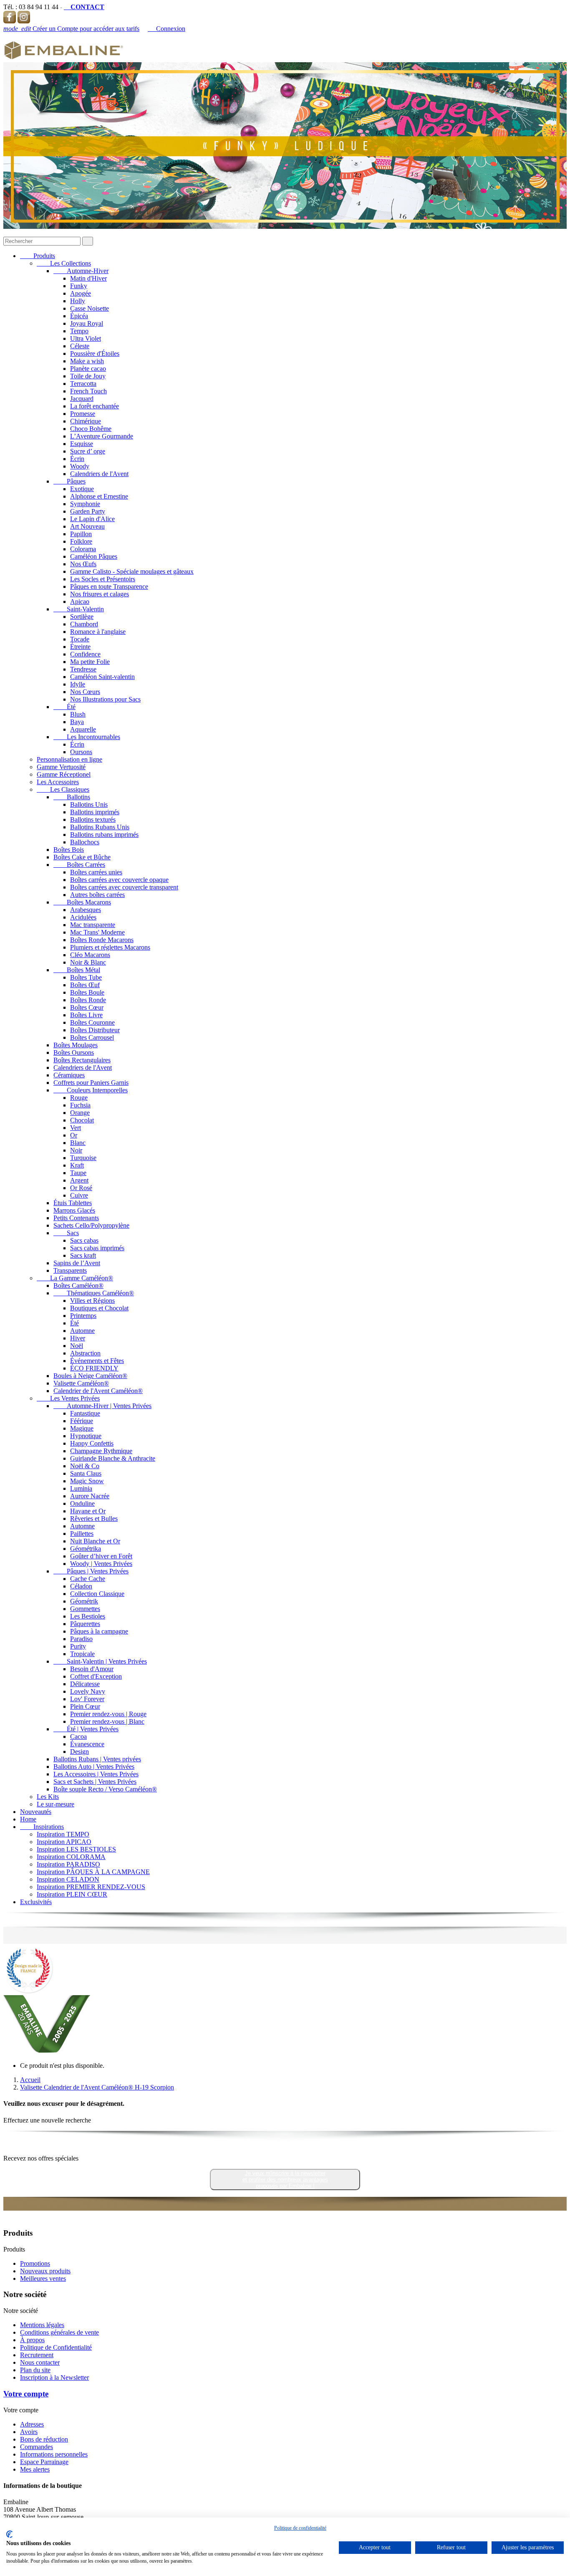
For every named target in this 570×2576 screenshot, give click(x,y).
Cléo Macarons (90, 955)
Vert (76, 1128)
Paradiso (81, 1639)
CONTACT (84, 7)
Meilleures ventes (43, 2278)
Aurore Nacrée (90, 1496)
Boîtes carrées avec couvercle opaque (119, 880)
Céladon (81, 1586)
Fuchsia (80, 1105)
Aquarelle (83, 729)
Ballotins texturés (93, 819)
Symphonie (85, 504)
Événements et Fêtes (97, 1361)
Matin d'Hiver (88, 278)
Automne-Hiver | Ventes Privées (102, 1406)
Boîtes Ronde (88, 1000)
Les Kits (48, 1797)
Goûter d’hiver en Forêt (101, 1556)
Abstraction (85, 1353)
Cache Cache (88, 1579)
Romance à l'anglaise (98, 632)
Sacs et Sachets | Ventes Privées (95, 1782)
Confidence (85, 654)
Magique (82, 1428)
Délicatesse (85, 1684)
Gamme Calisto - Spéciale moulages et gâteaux (132, 571)
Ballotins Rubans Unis (100, 827)
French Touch (88, 391)
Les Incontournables (87, 737)
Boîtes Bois (69, 850)
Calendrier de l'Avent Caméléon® (98, 1391)
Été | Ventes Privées (86, 1729)
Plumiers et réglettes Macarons (110, 947)
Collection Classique (97, 1594)
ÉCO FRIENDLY (94, 1368)
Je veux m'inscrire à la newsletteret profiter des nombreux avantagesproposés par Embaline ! (285, 2180)
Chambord (84, 624)
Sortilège (82, 617)
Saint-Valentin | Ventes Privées (100, 1661)
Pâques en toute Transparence (109, 586)
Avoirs (29, 2432)
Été (64, 707)
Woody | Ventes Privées (101, 1564)
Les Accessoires (58, 782)
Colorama (83, 549)
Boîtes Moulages (76, 1045)
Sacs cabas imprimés (97, 1248)
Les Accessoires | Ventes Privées (96, 1774)
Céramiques (69, 1075)
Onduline (82, 1503)
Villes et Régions (92, 1301)
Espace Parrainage (44, 2462)
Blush (78, 714)
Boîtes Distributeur (95, 1030)
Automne (82, 1331)
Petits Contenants (76, 1218)
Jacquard (82, 399)
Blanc (78, 1143)
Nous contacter (40, 2362)
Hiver (78, 1338)
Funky (79, 286)
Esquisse (82, 444)
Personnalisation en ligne (69, 759)
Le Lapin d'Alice (92, 519)
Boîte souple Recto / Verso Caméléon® (105, 1789)
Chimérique (86, 421)
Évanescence (87, 1744)
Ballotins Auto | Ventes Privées (94, 1767)
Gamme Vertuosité (61, 767)
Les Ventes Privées (68, 1398)
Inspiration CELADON (68, 1879)
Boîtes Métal (77, 970)
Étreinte (80, 647)
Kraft (77, 1165)
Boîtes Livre (86, 1015)
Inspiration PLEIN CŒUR (72, 1894)
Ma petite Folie (90, 662)
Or (74, 1135)
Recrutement (37, 2355)
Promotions (35, 2263)
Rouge (79, 1098)
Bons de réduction (44, 2439)
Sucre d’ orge (88, 451)
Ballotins (72, 797)
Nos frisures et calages (100, 594)
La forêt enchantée (95, 406)
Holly (78, 301)
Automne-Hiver (81, 271)
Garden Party (88, 511)
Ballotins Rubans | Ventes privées (97, 1759)
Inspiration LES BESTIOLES (76, 1849)
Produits (38, 256)
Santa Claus (86, 1473)
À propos (32, 2340)
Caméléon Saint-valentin (102, 677)
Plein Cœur (85, 1706)
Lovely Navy (88, 1691)
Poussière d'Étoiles (95, 353)
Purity (78, 1646)
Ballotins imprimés (95, 812)
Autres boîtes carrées (97, 895)
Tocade (80, 639)
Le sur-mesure (55, 1804)
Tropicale (82, 1654)
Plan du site (35, 2370)
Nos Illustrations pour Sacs (105, 699)
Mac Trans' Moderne (97, 932)
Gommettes (85, 1609)
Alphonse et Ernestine (99, 496)
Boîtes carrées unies (96, 872)
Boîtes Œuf (85, 985)
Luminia (81, 1488)
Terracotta (83, 384)
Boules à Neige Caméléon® (90, 1376)
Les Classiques (63, 789)
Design (79, 1752)
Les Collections (64, 263)
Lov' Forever (87, 1699)
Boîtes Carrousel (92, 1037)
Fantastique (85, 1413)
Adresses (32, 2424)
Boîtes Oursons (74, 1052)
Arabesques (86, 910)
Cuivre (79, 1195)
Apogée (81, 293)
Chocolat (82, 1120)
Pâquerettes (85, 1624)
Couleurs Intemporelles (91, 1090)
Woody (80, 466)
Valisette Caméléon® (81, 1383)
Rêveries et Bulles (94, 1518)
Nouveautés (36, 1812)
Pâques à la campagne (99, 1631)
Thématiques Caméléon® (94, 1293)
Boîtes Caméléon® (78, 1285)
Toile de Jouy (88, 376)
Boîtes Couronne (92, 1022)
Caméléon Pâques (94, 556)
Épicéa (79, 316)
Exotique (82, 489)
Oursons (81, 752)
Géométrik (84, 1601)
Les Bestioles (88, 1616)
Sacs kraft (83, 1255)
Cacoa (78, 1736)
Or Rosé (81, 1188)
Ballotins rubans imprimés (104, 835)
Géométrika (86, 1549)
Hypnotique (86, 1436)
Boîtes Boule (87, 992)
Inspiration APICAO (64, 1842)
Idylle (78, 684)
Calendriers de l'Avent (99, 474)
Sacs (66, 1233)
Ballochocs (85, 842)
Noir (76, 1150)
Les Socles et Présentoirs (103, 579)
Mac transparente (93, 925)
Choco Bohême (91, 429)
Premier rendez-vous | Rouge (108, 1714)
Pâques (69, 481)
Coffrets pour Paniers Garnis (91, 1083)
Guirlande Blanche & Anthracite (113, 1458)
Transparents (70, 1270)
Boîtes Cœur (87, 1007)
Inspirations (42, 1827)
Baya (77, 722)
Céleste (80, 346)
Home (28, 1819)
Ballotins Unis (89, 804)
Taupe (78, 1173)
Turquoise (83, 1158)
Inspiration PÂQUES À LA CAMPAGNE (93, 1872)
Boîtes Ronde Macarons (102, 940)
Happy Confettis (92, 1443)
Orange (80, 1113)
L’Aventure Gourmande (102, 436)
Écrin (77, 459)
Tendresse (83, 669)
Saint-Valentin (79, 609)
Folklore (81, 541)
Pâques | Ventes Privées (91, 1571)
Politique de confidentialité (300, 2528)
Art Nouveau (87, 526)
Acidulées (83, 917)
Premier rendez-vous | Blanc (107, 1721)
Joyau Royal (87, 323)
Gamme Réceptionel (64, 774)
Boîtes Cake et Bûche (82, 857)
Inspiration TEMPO (63, 1834)
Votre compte (26, 2394)
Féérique (82, 1421)
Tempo (79, 331)
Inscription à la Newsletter (54, 2377)
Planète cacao (88, 369)
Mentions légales (42, 2325)
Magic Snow (87, 1481)
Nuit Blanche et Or (95, 1541)
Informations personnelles (54, 2454)
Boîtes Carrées (79, 865)
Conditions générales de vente (59, 2332)
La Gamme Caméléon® (75, 1278)
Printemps (83, 1316)
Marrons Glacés (74, 1210)
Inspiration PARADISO (68, 1864)
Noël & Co (85, 1466)
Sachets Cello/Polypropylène (91, 1225)
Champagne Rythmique (101, 1451)
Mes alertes (35, 2469)
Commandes (37, 2447)
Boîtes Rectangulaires (82, 1060)
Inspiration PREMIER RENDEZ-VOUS (91, 1887)
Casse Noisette (90, 308)
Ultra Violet (86, 338)
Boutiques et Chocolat (99, 1308)
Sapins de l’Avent (77, 1263)
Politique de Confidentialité (56, 2347)
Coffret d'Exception (96, 1676)
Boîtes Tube (86, 977)
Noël (77, 1346)
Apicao (80, 602)
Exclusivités (36, 1902)
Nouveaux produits (45, 2271)
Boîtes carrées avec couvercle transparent (124, 887)
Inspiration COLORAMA (71, 1857)
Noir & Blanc (88, 962)
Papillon (81, 534)
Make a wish (87, 361)
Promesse (83, 414)
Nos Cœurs (85, 692)
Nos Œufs (83, 564)
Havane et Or (88, 1511)
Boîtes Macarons (82, 902)
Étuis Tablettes (73, 1203)
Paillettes (82, 1534)
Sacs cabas (84, 1240)
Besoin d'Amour (92, 1669)
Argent (79, 1180)
